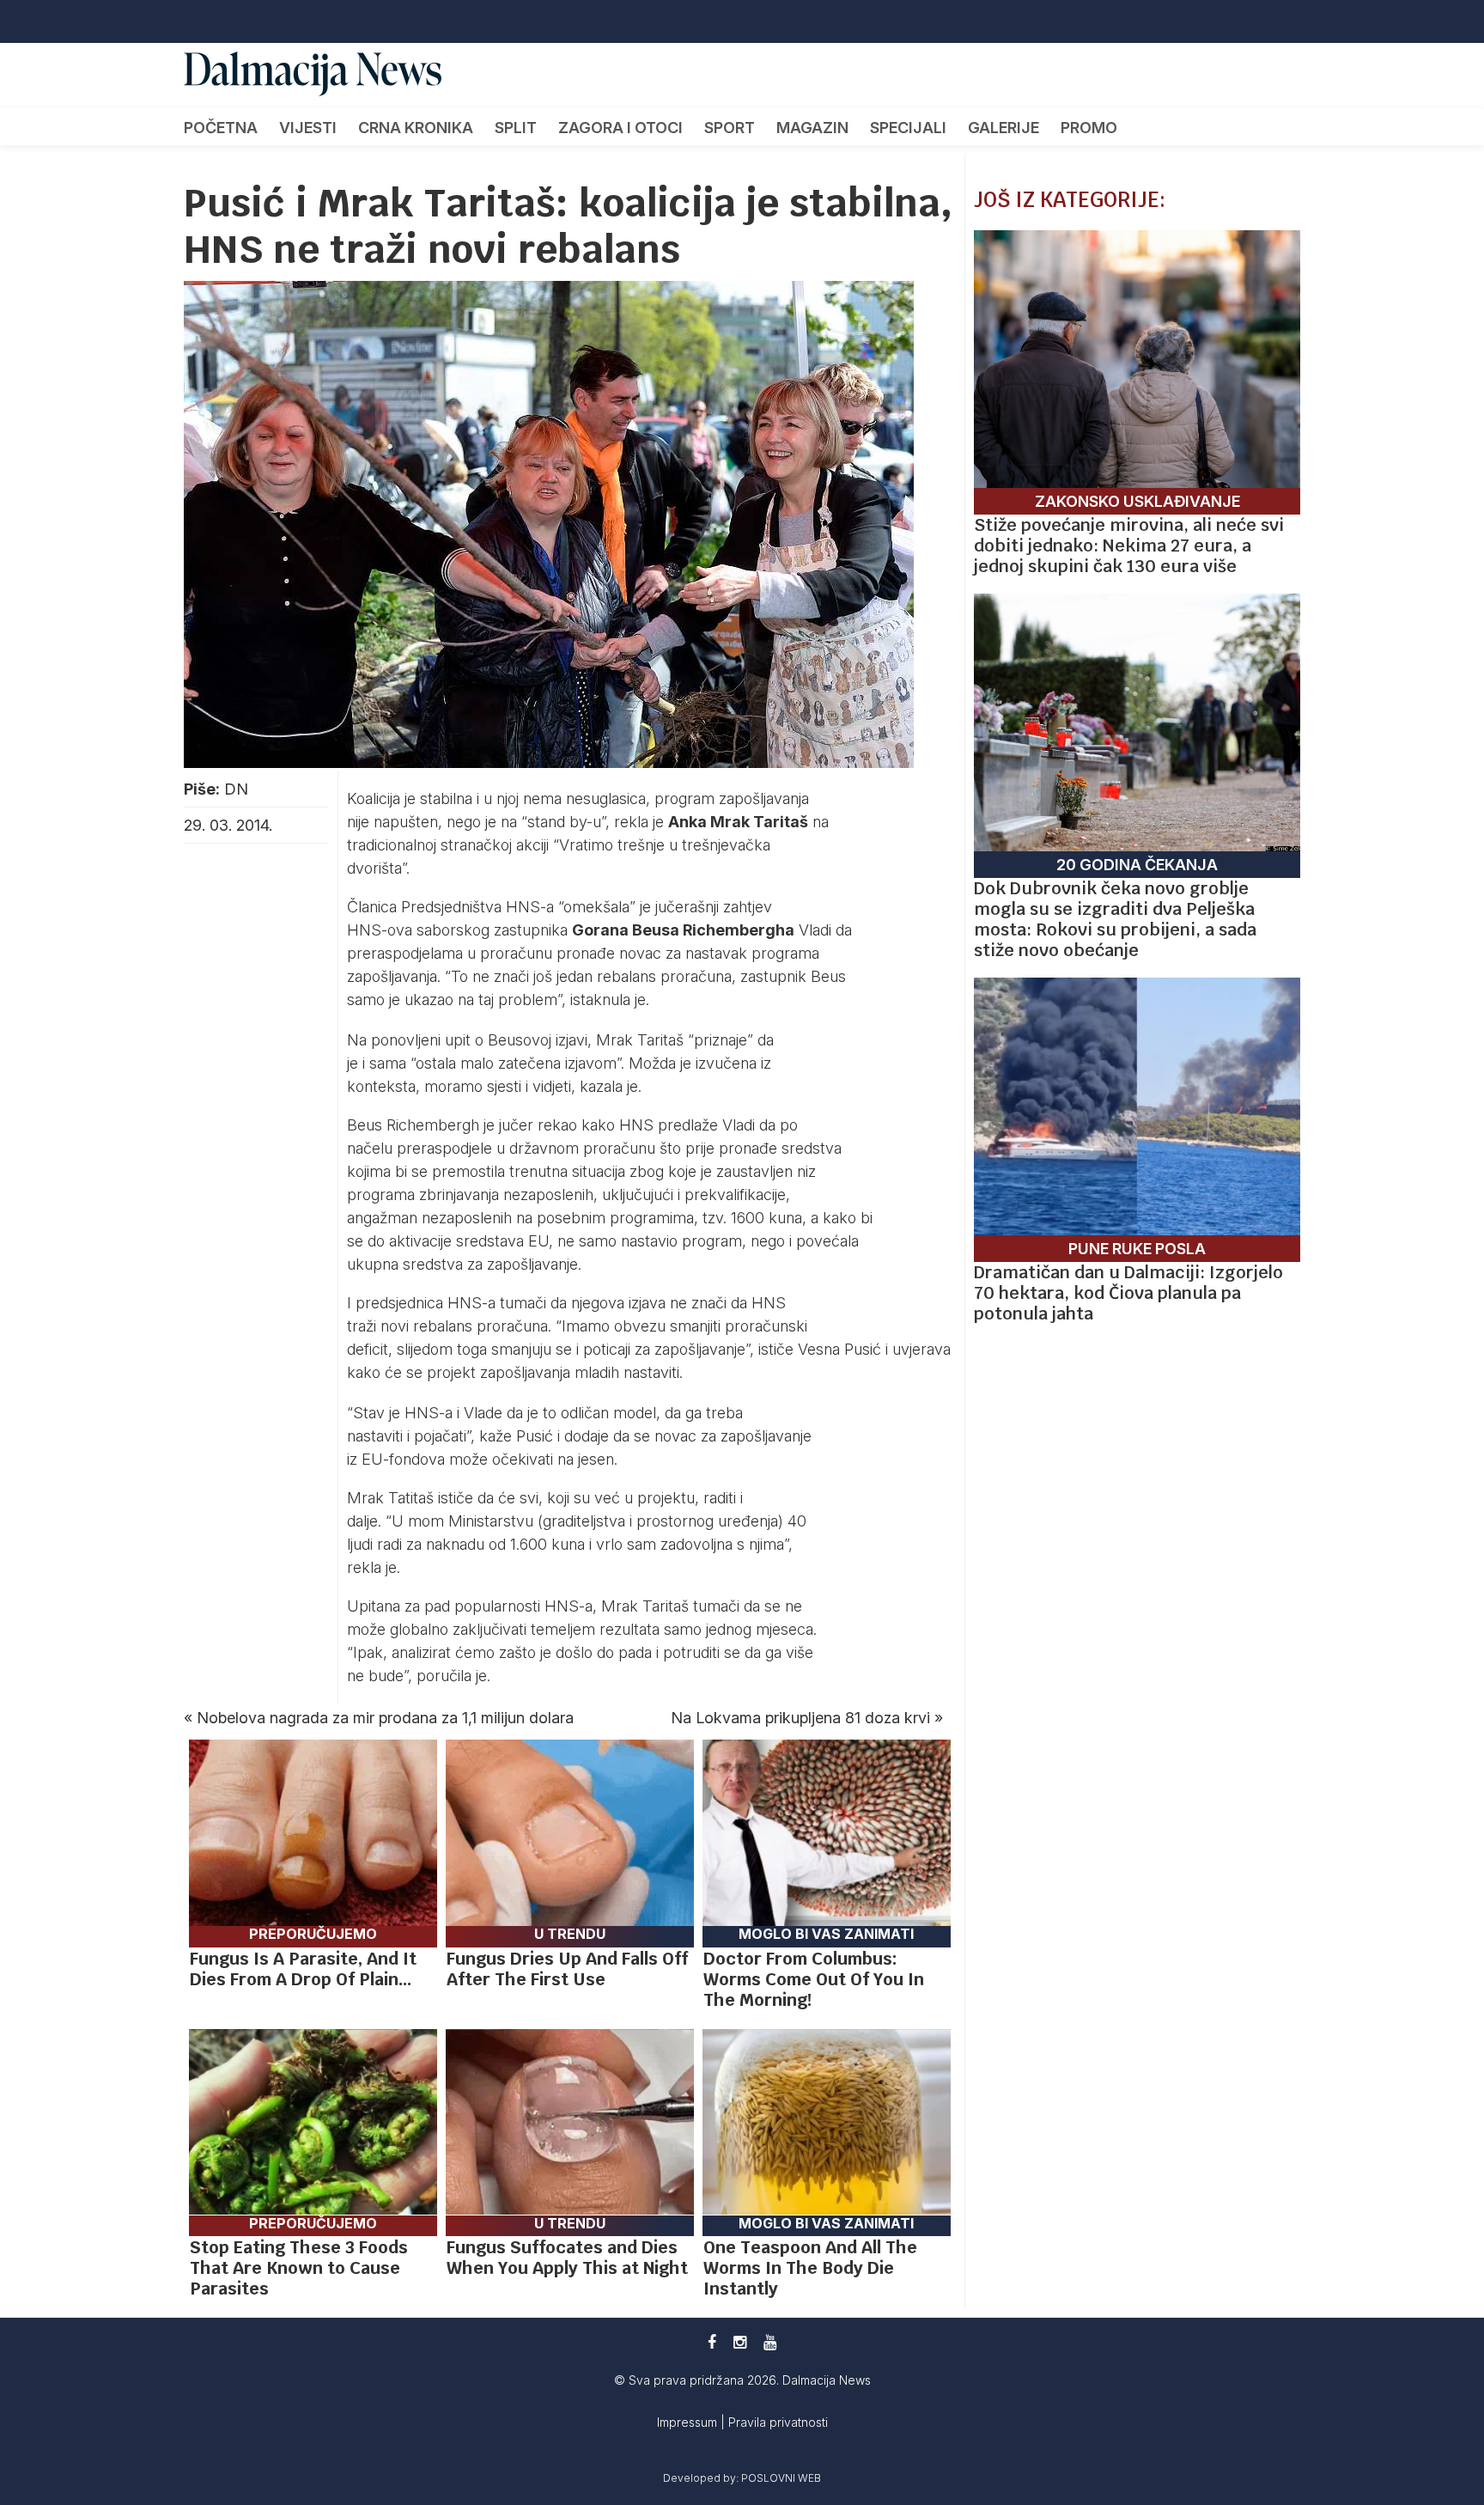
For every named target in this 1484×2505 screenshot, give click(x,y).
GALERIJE (1004, 128)
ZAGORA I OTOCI (620, 128)
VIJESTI (308, 128)
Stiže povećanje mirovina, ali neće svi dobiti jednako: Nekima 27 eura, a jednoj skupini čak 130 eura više (1129, 545)
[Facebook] (712, 2342)
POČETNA (221, 128)
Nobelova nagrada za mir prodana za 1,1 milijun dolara (385, 1718)
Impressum (689, 2422)
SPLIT (516, 128)
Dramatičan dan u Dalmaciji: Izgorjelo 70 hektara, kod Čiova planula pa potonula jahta (1128, 1293)
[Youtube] (770, 2342)
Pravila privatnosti (778, 2422)
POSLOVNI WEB (781, 2478)
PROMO (1089, 128)
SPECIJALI (908, 128)
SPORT (730, 128)
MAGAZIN (812, 128)
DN (236, 789)
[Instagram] (740, 2342)
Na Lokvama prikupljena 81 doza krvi (800, 1718)
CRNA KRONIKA (416, 128)
